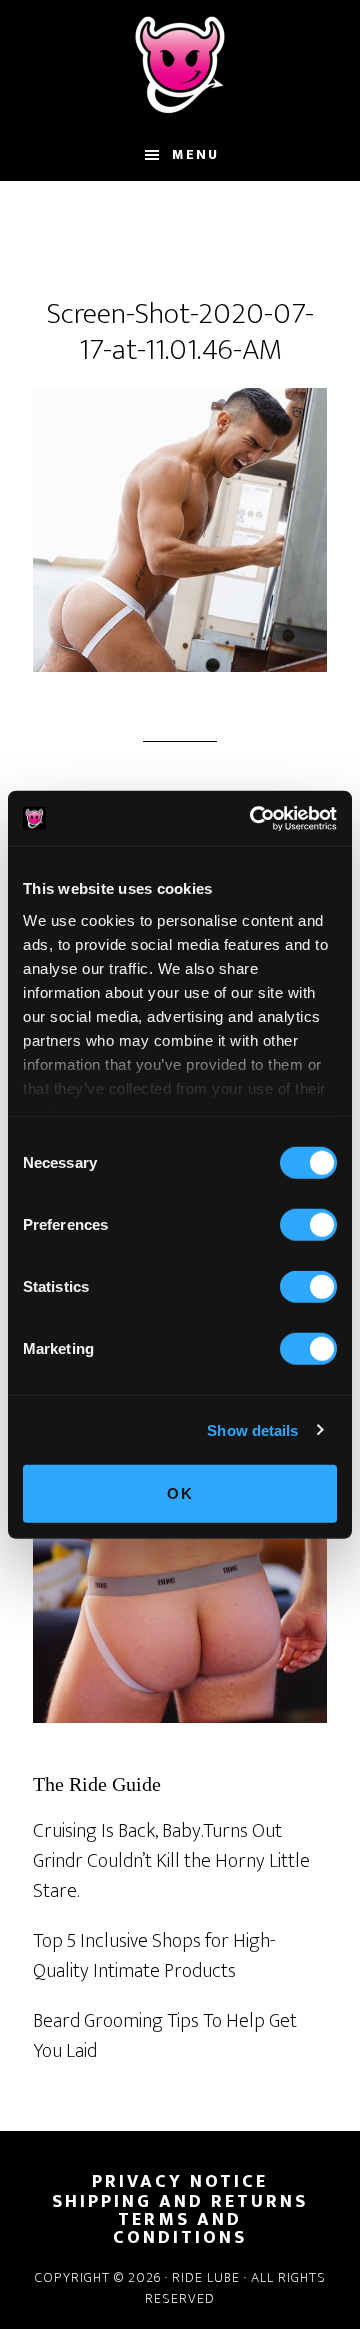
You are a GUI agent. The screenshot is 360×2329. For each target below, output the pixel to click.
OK (180, 1493)
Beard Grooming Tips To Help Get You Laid (165, 2036)
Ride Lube (180, 65)
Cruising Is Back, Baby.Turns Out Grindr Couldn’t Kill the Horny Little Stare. (171, 1861)
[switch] (308, 1225)
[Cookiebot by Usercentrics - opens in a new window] (254, 818)
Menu (195, 154)
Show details (252, 1429)
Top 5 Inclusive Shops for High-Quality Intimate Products (154, 1956)
